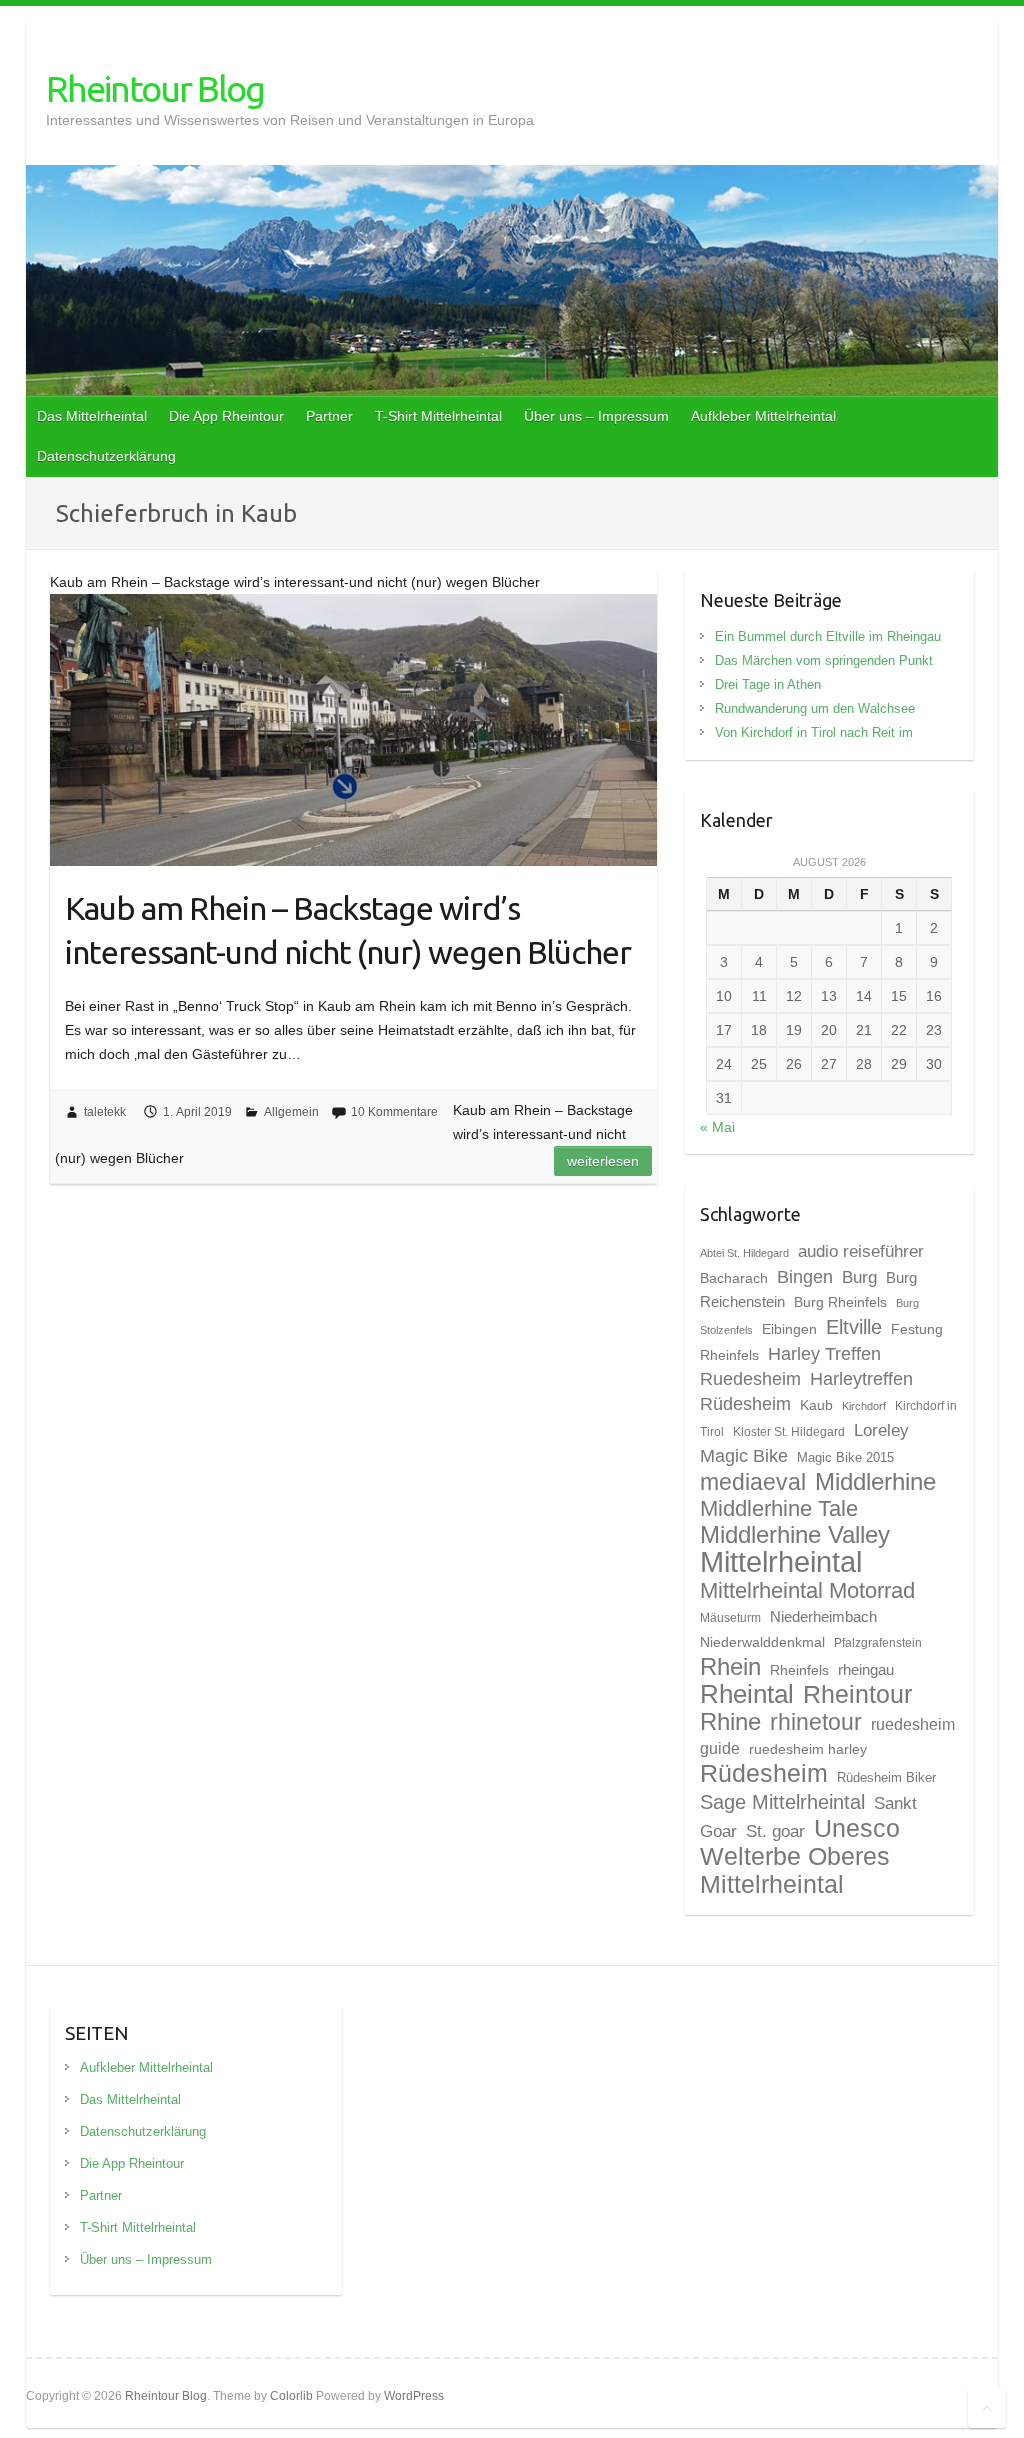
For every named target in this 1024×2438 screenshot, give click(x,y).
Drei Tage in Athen (768, 684)
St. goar (775, 1831)
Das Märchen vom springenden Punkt (824, 660)
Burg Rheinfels (840, 1302)
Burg (859, 1277)
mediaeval (753, 1482)
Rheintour (857, 1694)
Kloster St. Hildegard (789, 1432)
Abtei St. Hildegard (744, 1253)
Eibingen (789, 1329)
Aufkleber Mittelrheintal (763, 416)
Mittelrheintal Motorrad (807, 1590)
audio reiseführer (861, 1251)
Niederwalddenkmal (762, 1642)
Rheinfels (799, 1670)
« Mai (717, 1127)
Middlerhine (875, 1481)
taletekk (105, 1112)
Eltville (854, 1327)
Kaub (816, 1405)
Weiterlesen (603, 1161)
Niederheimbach (823, 1617)
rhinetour (816, 1722)
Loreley (881, 1430)
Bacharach (734, 1278)
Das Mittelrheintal (92, 416)
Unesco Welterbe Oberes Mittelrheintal (800, 1856)
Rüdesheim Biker (886, 1777)
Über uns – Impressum (596, 416)
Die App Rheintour (226, 416)
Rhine (730, 1722)
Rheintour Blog (155, 88)
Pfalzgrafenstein (878, 1643)
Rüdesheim (764, 1773)
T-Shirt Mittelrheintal (438, 416)
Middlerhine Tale (779, 1508)
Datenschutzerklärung (106, 456)
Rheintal (747, 1694)
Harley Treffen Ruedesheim (790, 1366)
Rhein (730, 1667)
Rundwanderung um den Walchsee (815, 708)
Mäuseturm (730, 1618)
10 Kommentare (394, 1112)
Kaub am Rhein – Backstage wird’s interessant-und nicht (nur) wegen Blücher (348, 930)
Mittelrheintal (781, 1561)
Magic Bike (744, 1455)
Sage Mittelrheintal (782, 1802)
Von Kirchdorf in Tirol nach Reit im (814, 732)
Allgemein (291, 1112)
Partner (329, 416)
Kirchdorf (864, 1406)
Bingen (805, 1277)
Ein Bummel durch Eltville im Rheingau (828, 636)
